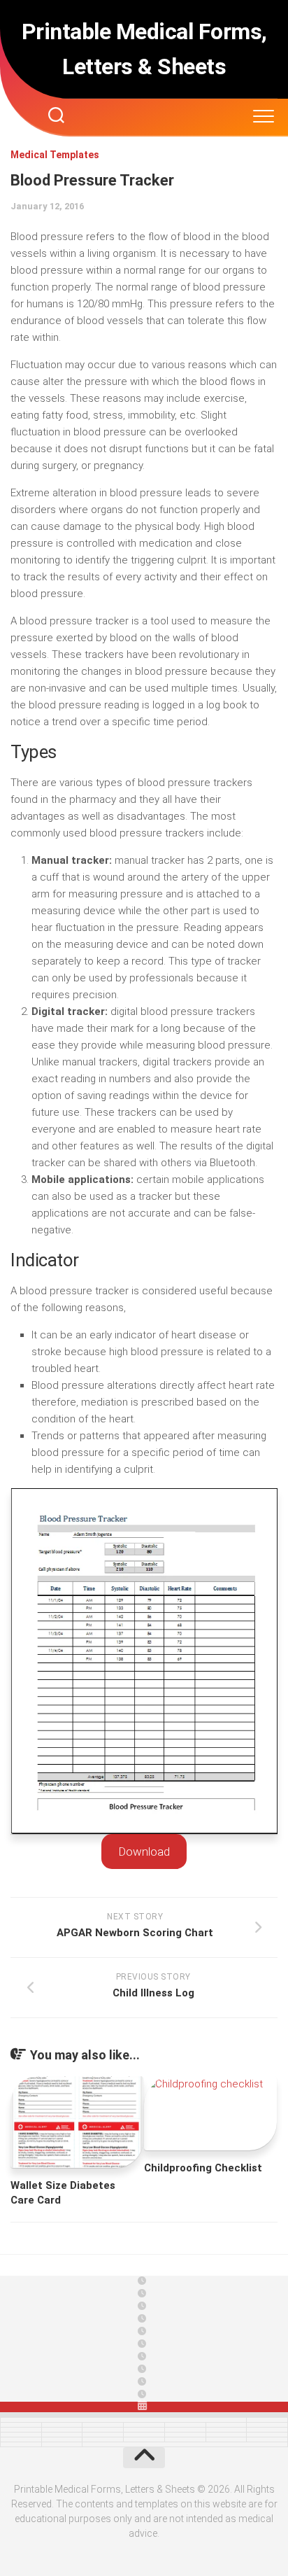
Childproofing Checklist (203, 2168)
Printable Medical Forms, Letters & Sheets (144, 49)
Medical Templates (55, 155)
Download (144, 1851)
